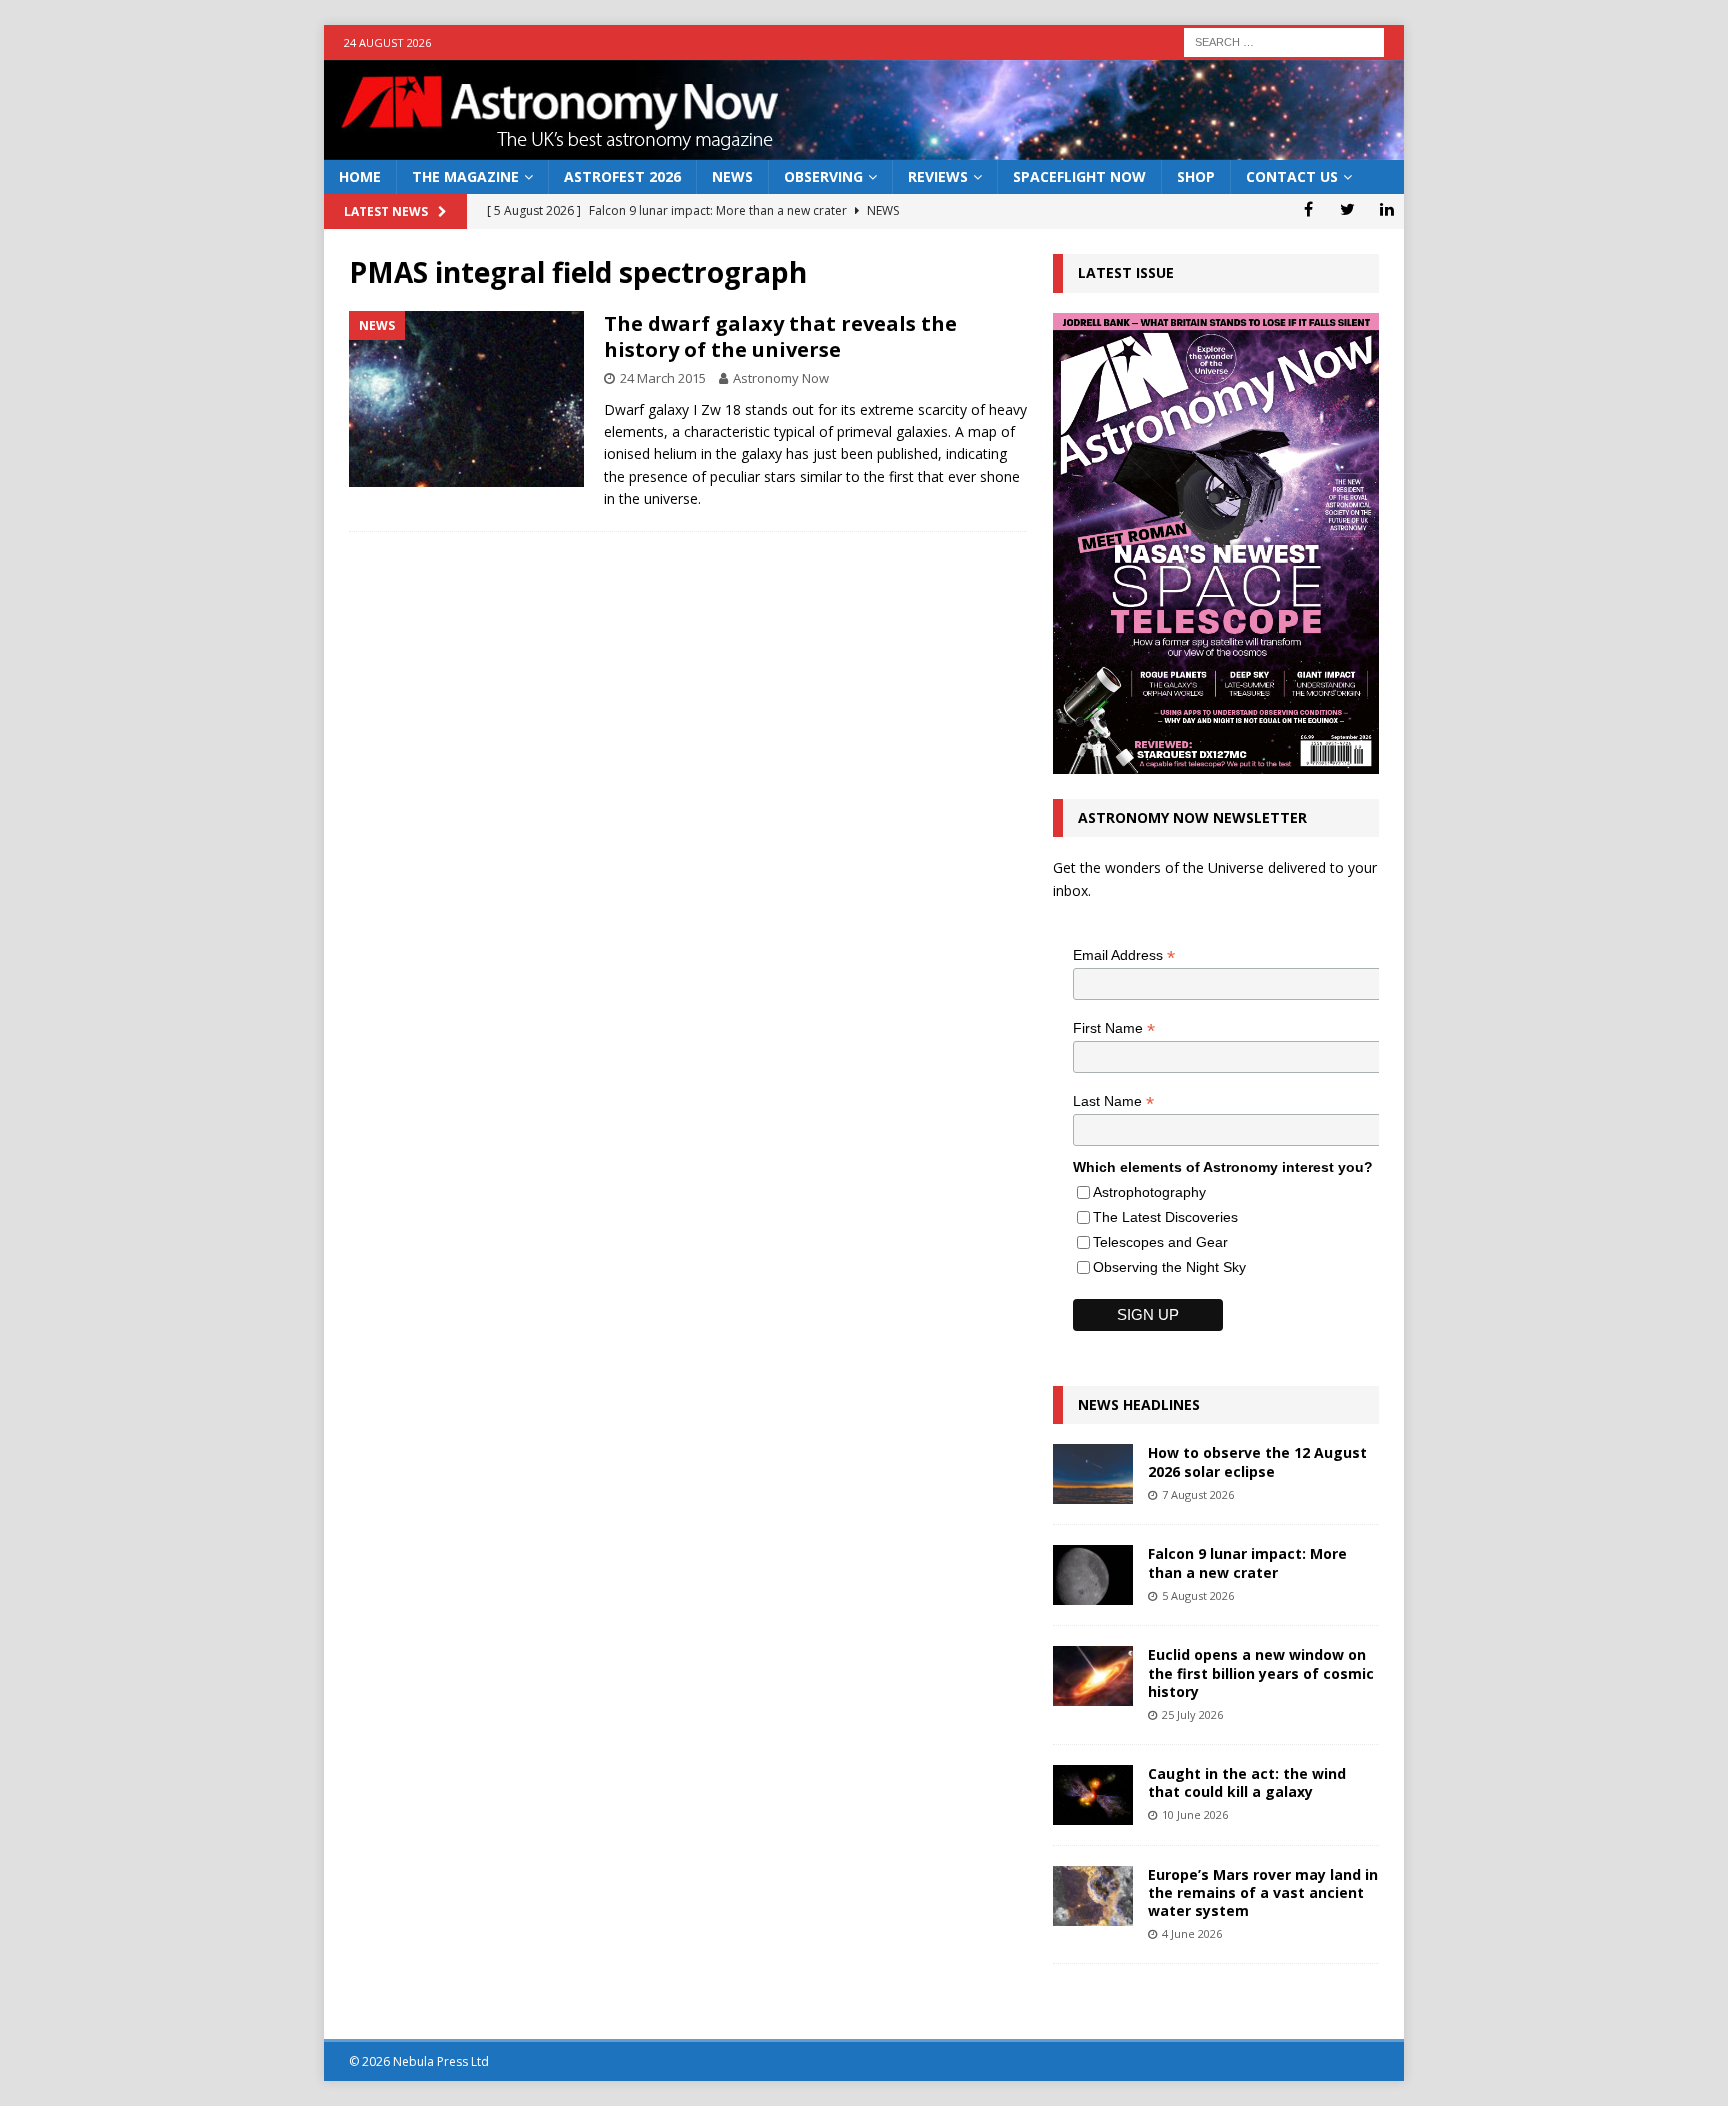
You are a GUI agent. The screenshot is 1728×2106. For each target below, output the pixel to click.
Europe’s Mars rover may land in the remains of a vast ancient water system (1263, 1892)
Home (360, 176)
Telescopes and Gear (1160, 1242)
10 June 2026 (1195, 1814)
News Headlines (1139, 1404)
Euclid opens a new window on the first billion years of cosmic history (1261, 1672)
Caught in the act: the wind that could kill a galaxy (1247, 1782)
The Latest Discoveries (1165, 1217)
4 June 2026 (1192, 1933)
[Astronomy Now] (864, 148)
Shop (1196, 176)
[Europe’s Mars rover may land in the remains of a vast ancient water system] (1093, 1896)
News (732, 176)
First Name (1114, 1028)
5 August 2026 (1198, 1595)
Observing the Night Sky (1169, 1267)
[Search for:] (1284, 40)
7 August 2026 (1198, 1494)
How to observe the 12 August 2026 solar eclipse (1257, 1461)
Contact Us (1292, 176)
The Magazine (465, 176)
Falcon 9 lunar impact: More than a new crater (1247, 1562)
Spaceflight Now (1079, 176)
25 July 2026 (1192, 1714)
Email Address (1124, 955)
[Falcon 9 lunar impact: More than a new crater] (1093, 1575)
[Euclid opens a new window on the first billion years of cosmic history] (1093, 1676)
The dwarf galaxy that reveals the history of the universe (780, 336)
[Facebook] (1308, 209)
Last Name (1113, 1101)
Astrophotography (1149, 1192)
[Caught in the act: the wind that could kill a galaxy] (1093, 1795)
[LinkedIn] (1386, 209)
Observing (823, 176)
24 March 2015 (663, 378)
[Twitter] (1347, 209)
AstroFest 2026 (622, 176)
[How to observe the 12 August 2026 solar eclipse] (1093, 1474)
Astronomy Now (781, 378)
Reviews (938, 176)
